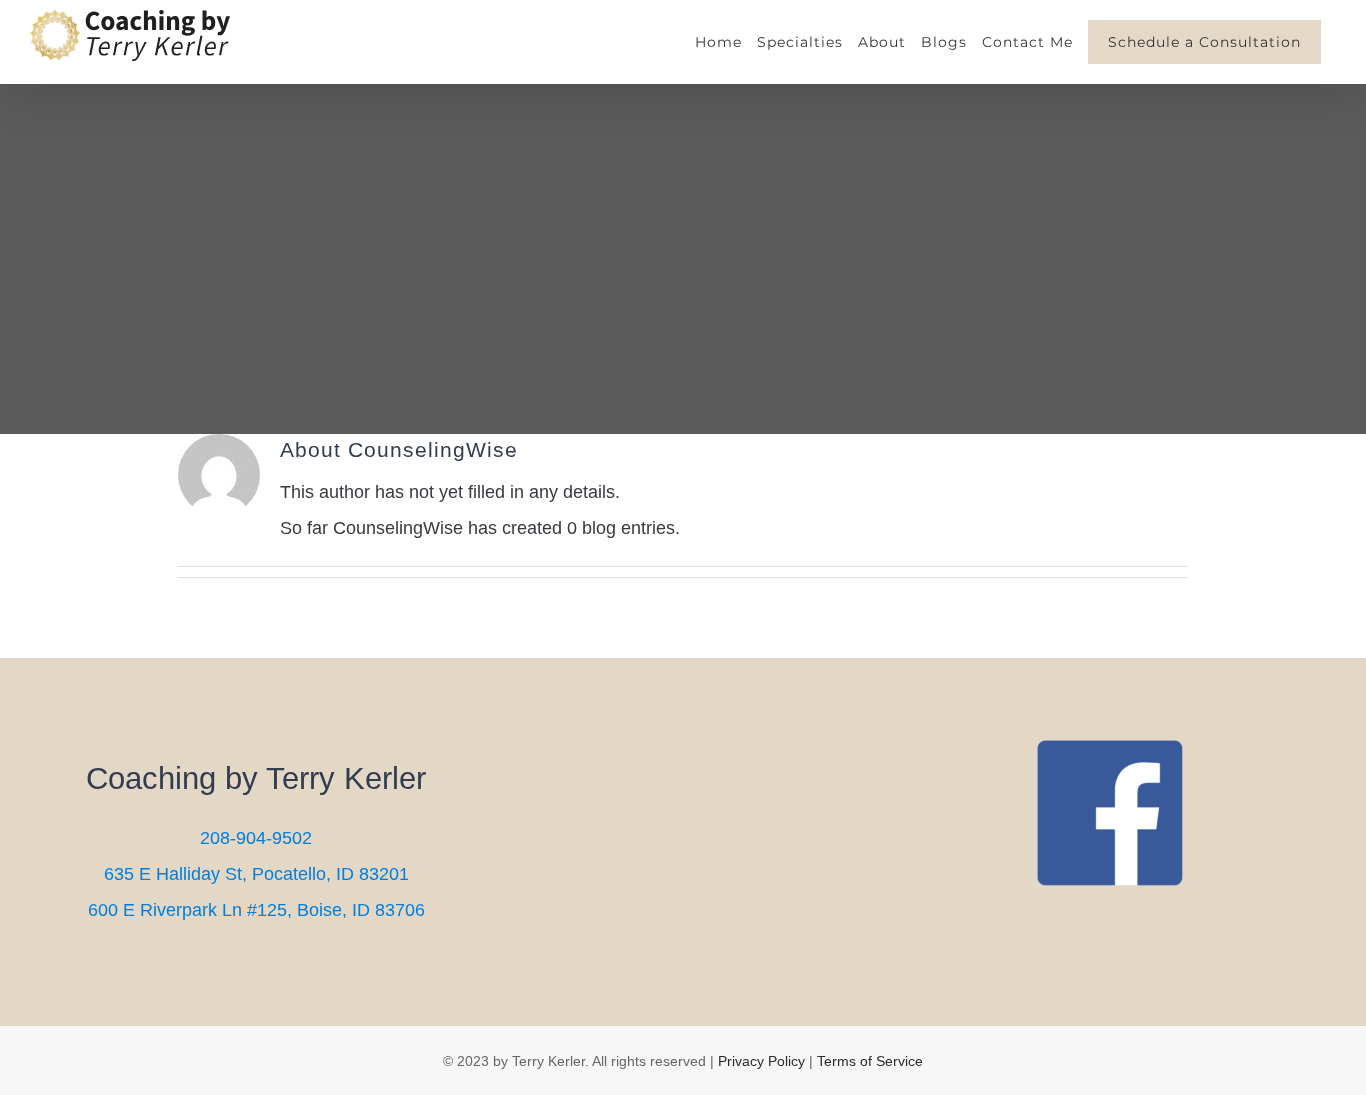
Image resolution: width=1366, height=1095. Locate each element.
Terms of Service (870, 1061)
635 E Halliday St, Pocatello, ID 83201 (256, 874)
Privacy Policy (761, 1061)
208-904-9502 (256, 838)
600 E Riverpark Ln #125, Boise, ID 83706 (256, 910)
